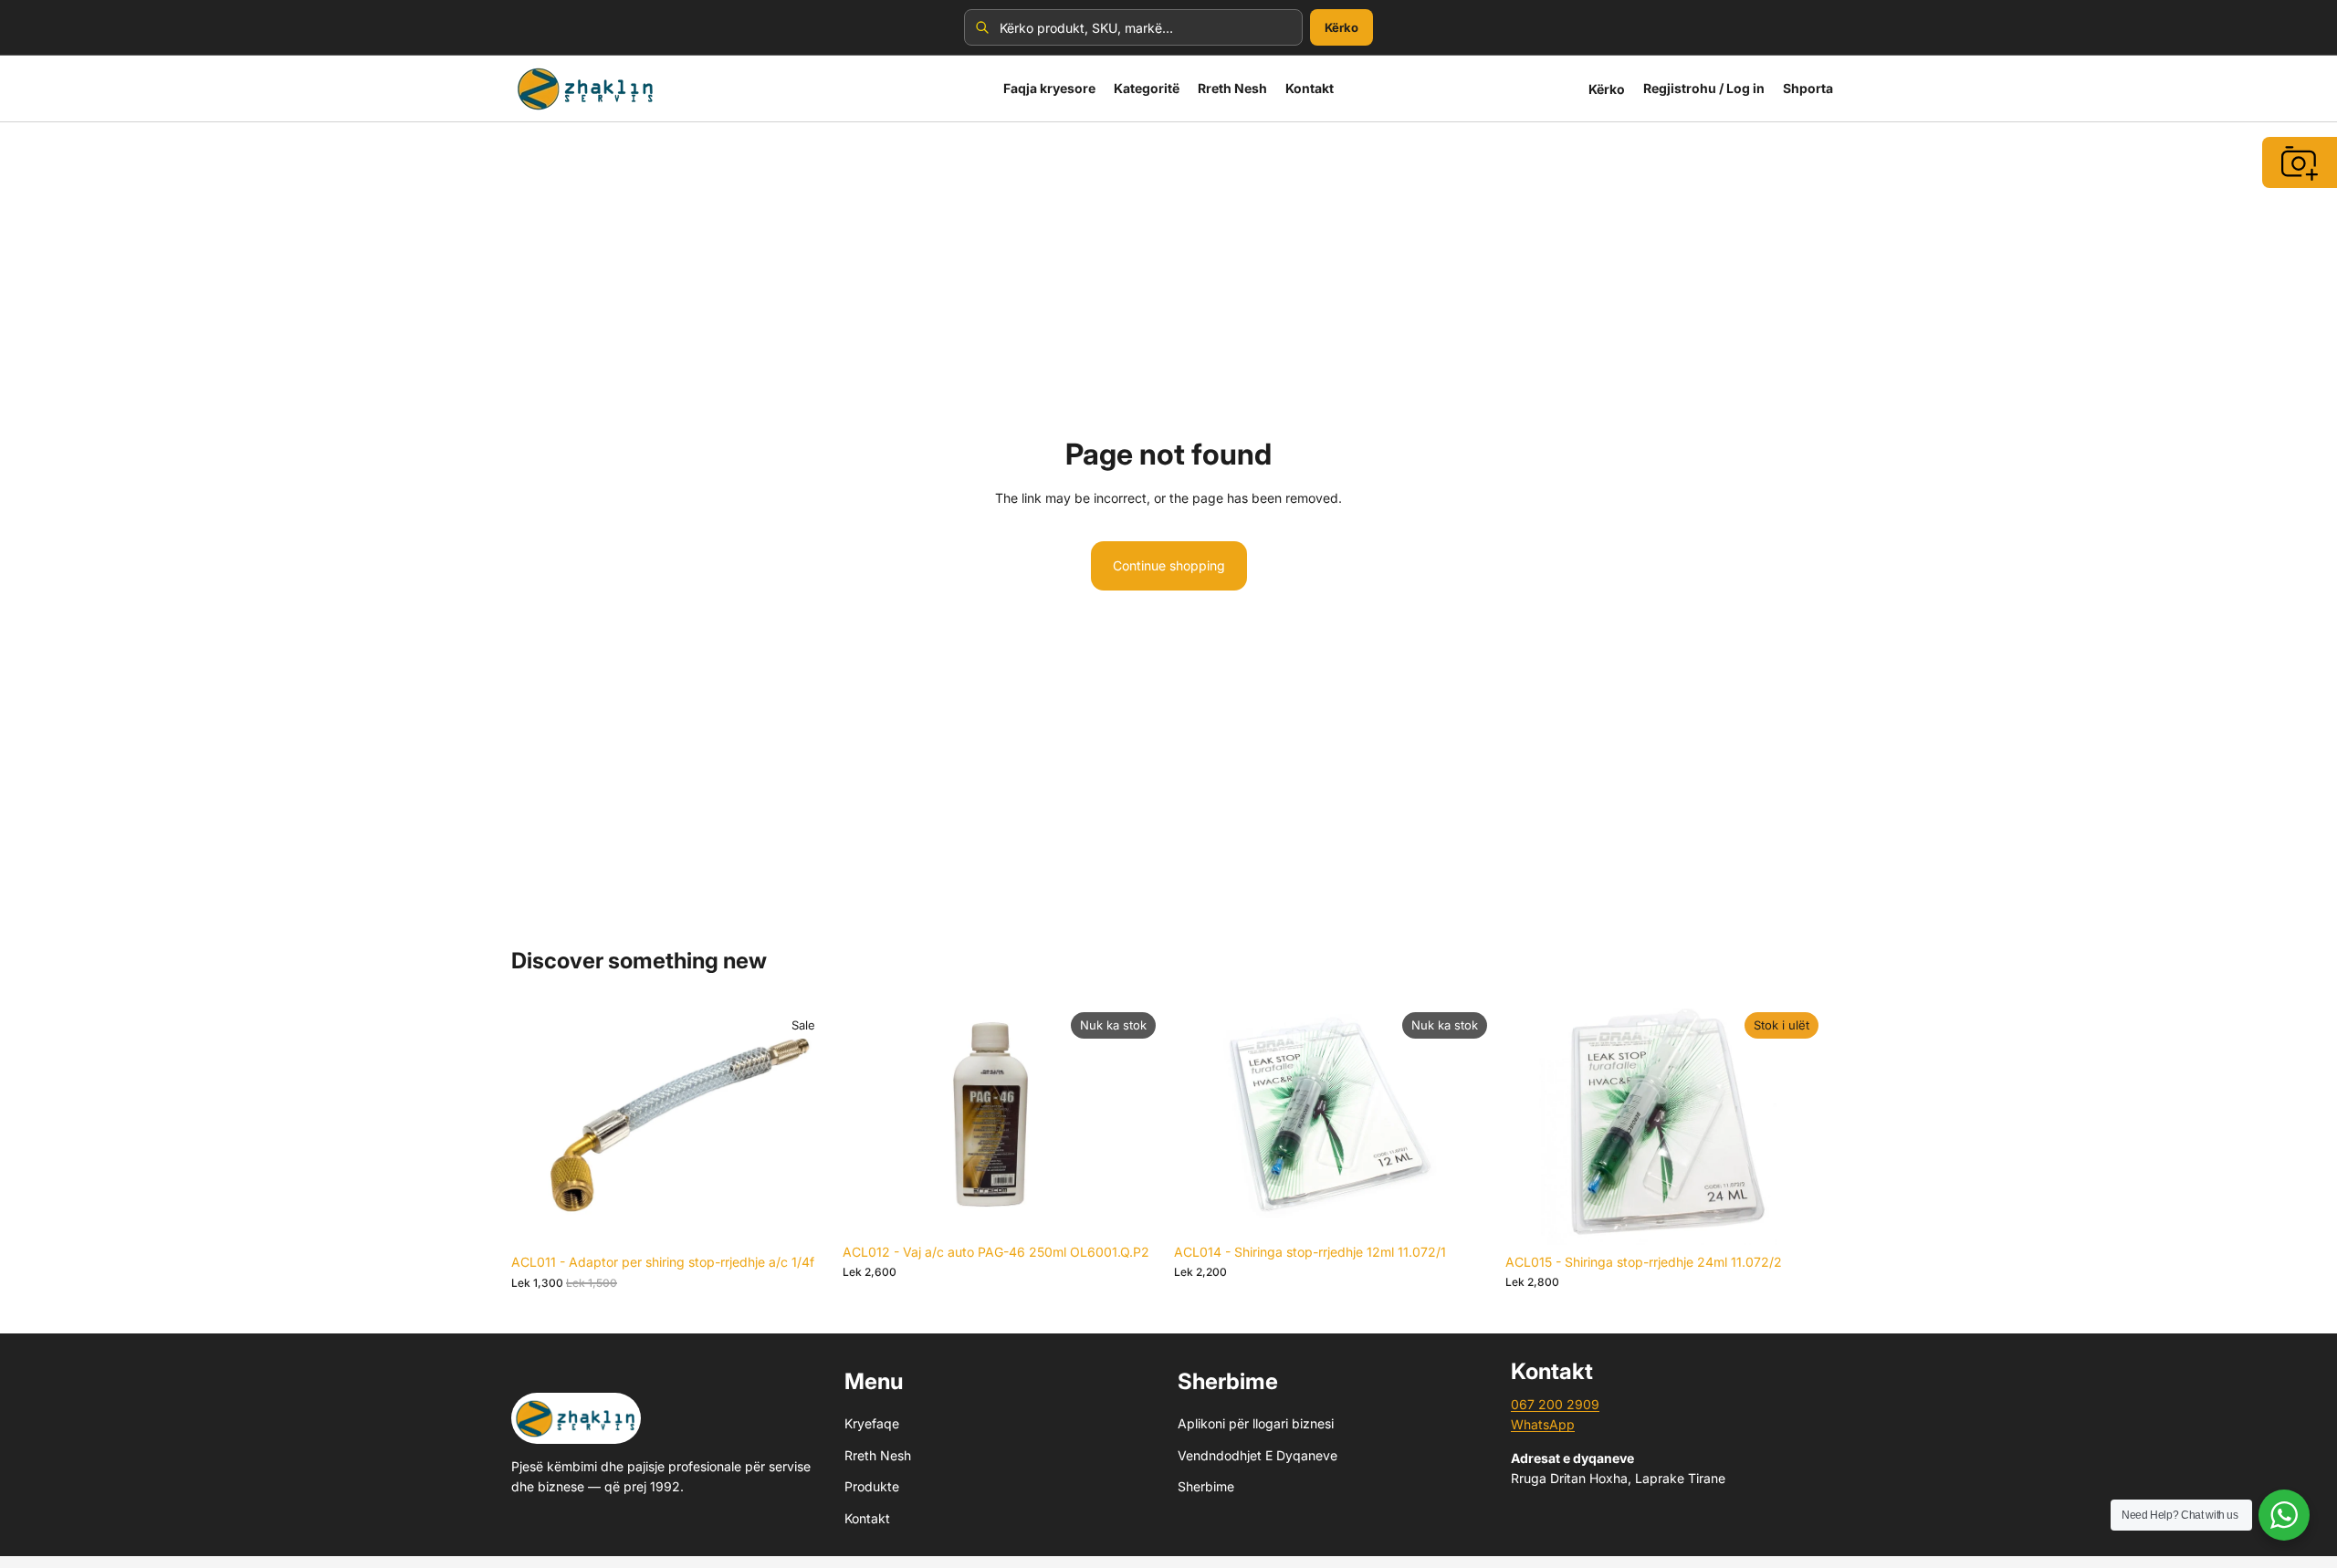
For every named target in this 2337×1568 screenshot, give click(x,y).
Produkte (872, 1486)
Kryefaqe (872, 1423)
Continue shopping (1169, 565)
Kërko (1341, 27)
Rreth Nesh (878, 1455)
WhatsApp (1543, 1424)
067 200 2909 (1555, 1404)
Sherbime (1206, 1486)
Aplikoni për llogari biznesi (1256, 1423)
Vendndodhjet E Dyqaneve (1258, 1455)
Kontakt (867, 1518)
